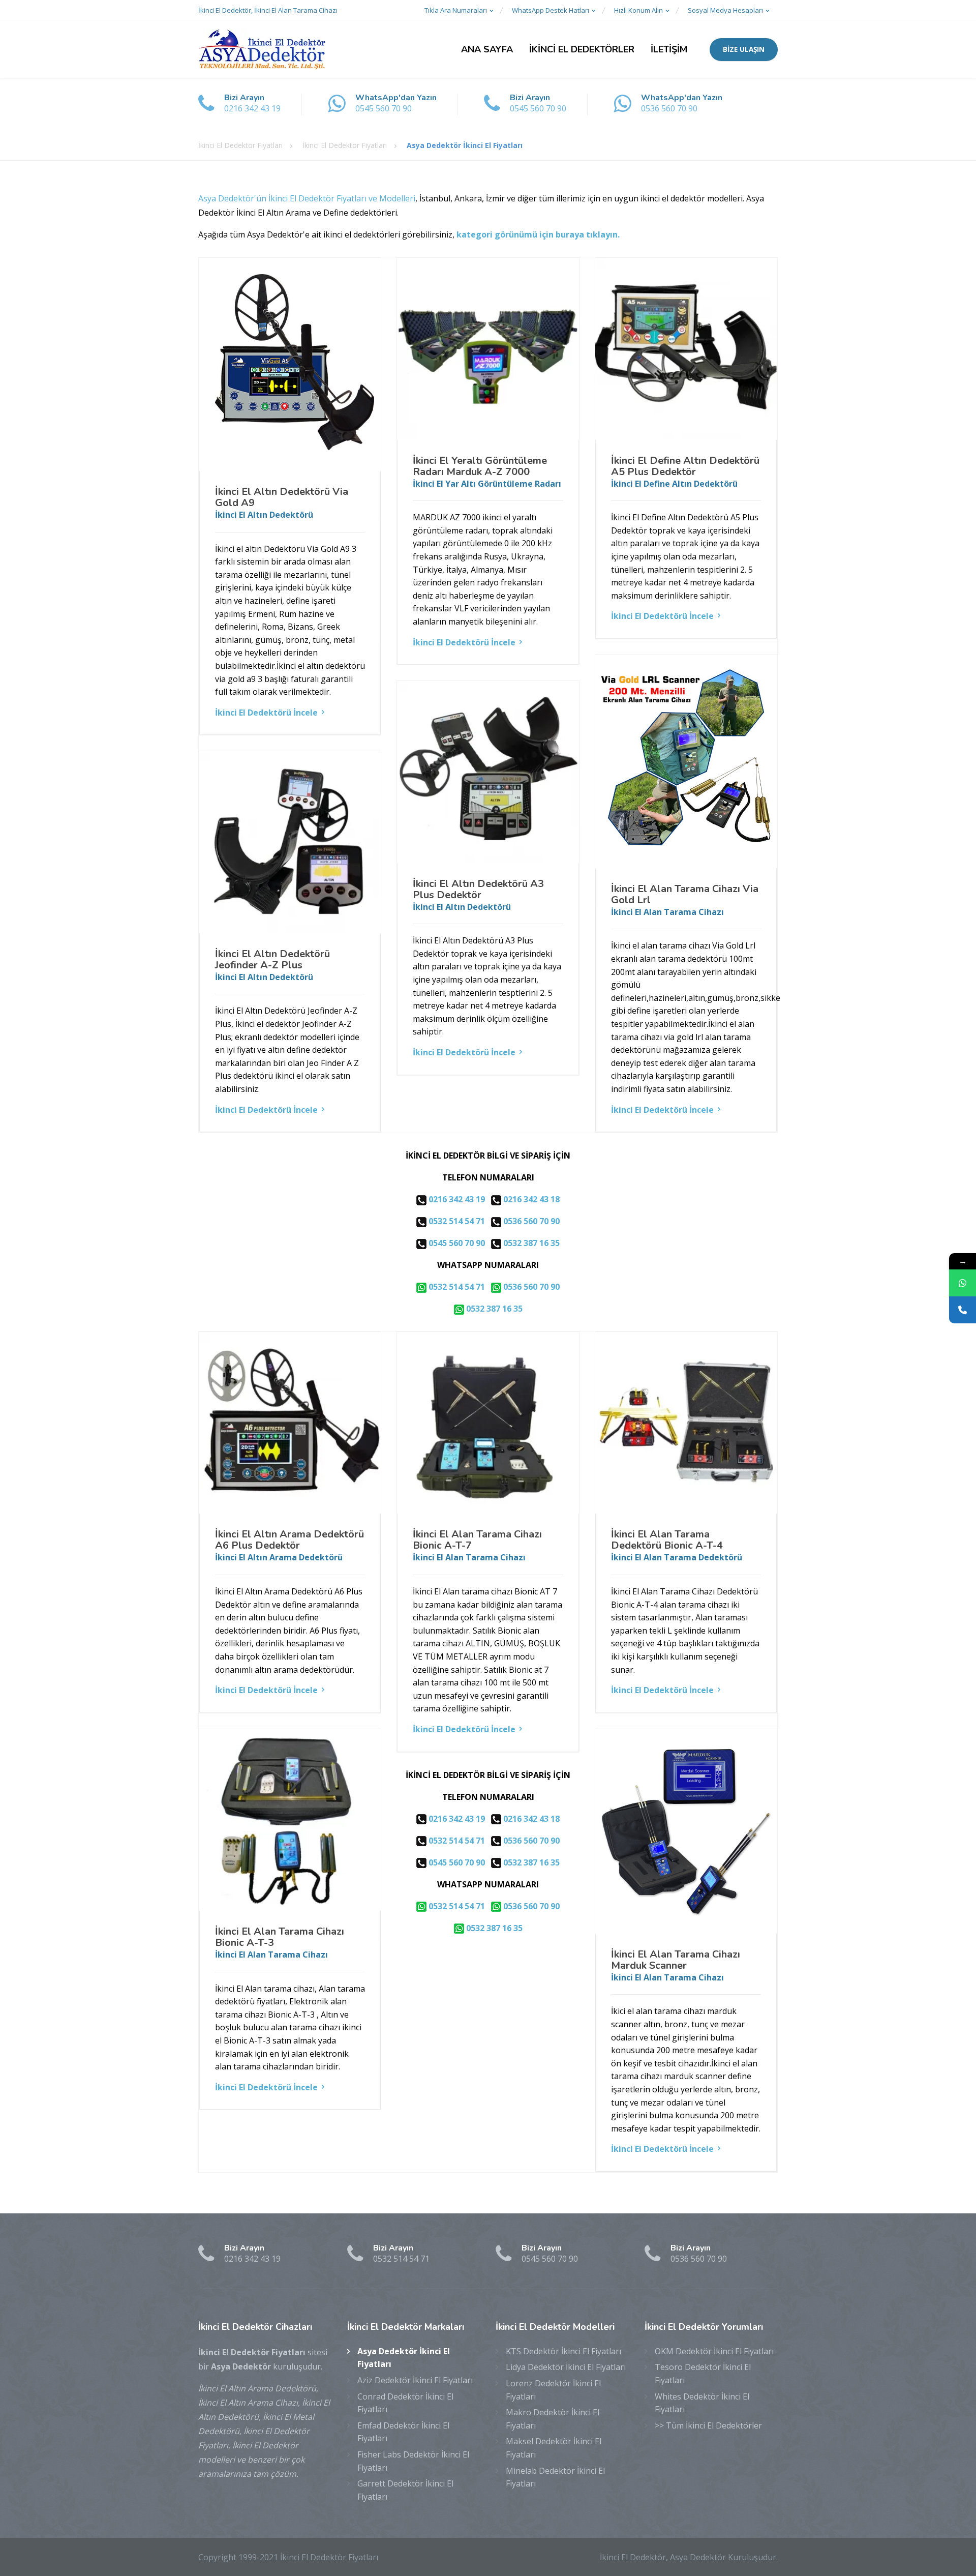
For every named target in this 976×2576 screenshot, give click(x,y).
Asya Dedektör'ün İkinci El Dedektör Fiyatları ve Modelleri (307, 198)
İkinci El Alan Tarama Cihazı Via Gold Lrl (685, 894)
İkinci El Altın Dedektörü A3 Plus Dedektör (478, 889)
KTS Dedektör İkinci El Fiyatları (563, 2351)
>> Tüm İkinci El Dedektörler (708, 2425)
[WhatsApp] (963, 1283)
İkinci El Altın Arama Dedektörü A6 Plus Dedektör (289, 1540)
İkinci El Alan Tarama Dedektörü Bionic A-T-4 (667, 1540)
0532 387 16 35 (530, 1243)
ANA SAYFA (487, 49)
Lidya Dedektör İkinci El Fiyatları (566, 2367)
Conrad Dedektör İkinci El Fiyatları (405, 2403)
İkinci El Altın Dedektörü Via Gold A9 (282, 497)
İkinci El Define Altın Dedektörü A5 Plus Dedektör (685, 466)
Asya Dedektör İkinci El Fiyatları (404, 2358)
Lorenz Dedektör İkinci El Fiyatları (553, 2390)
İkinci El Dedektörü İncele (266, 713)
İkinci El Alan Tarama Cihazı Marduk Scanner (676, 1960)
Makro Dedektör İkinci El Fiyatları (553, 2419)
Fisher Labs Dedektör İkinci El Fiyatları (413, 2461)
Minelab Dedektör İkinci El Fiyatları (555, 2477)
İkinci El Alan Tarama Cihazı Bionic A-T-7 (477, 1540)
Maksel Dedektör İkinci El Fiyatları (554, 2448)
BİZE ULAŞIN (744, 49)
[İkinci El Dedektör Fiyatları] (262, 50)
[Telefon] (963, 1310)
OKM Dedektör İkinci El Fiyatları (714, 2351)
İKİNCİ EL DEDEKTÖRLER (582, 49)
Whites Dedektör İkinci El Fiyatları (702, 2403)
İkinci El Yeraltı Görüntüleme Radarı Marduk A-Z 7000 (480, 466)
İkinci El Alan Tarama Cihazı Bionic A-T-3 (280, 1937)
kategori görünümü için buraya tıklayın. (538, 234)
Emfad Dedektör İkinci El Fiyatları (403, 2432)
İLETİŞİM (669, 49)
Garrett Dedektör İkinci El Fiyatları (405, 2490)
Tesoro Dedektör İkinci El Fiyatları (703, 2374)
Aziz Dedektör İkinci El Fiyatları (415, 2380)
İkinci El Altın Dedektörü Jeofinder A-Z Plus (272, 959)
